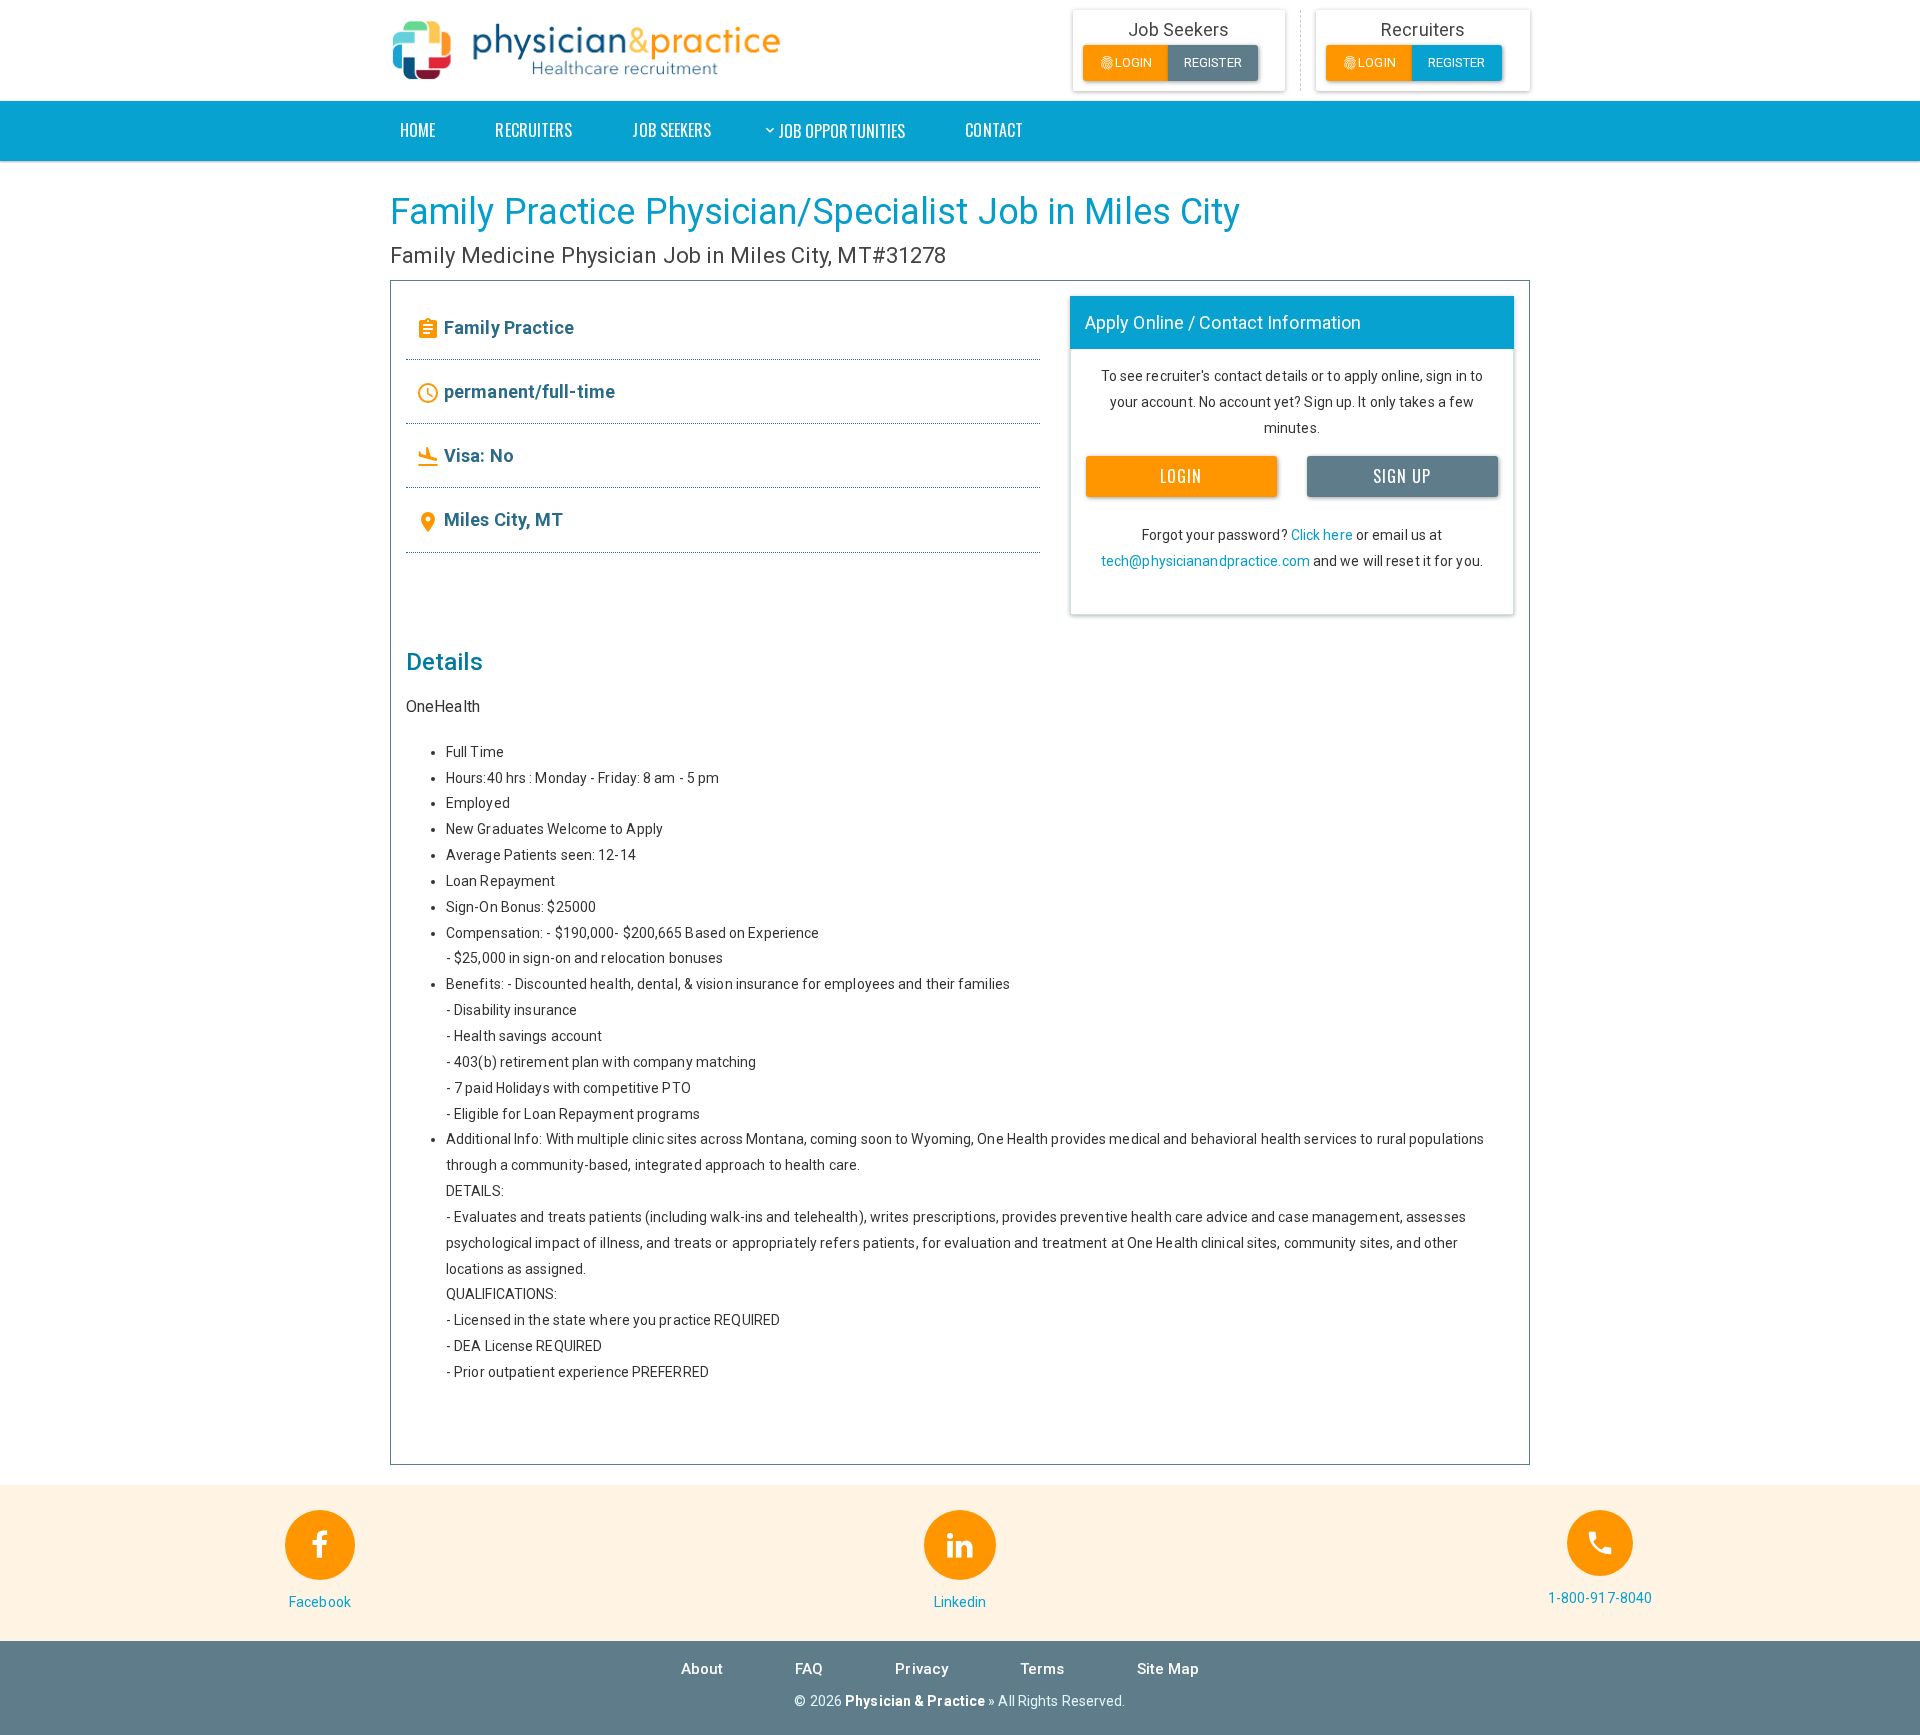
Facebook (320, 1602)
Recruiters (533, 130)
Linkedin (960, 1602)
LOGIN (1181, 476)
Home (417, 130)
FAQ (809, 1669)
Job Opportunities (842, 131)
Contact (994, 130)
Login (1126, 63)
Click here (1322, 535)
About (702, 1669)
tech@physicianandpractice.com (1205, 561)
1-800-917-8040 (1600, 1598)
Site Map (1168, 1669)
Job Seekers (671, 130)
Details (444, 662)
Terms (1042, 1669)
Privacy (921, 1669)
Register (1213, 62)
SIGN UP (1402, 476)
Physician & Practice (915, 1701)
